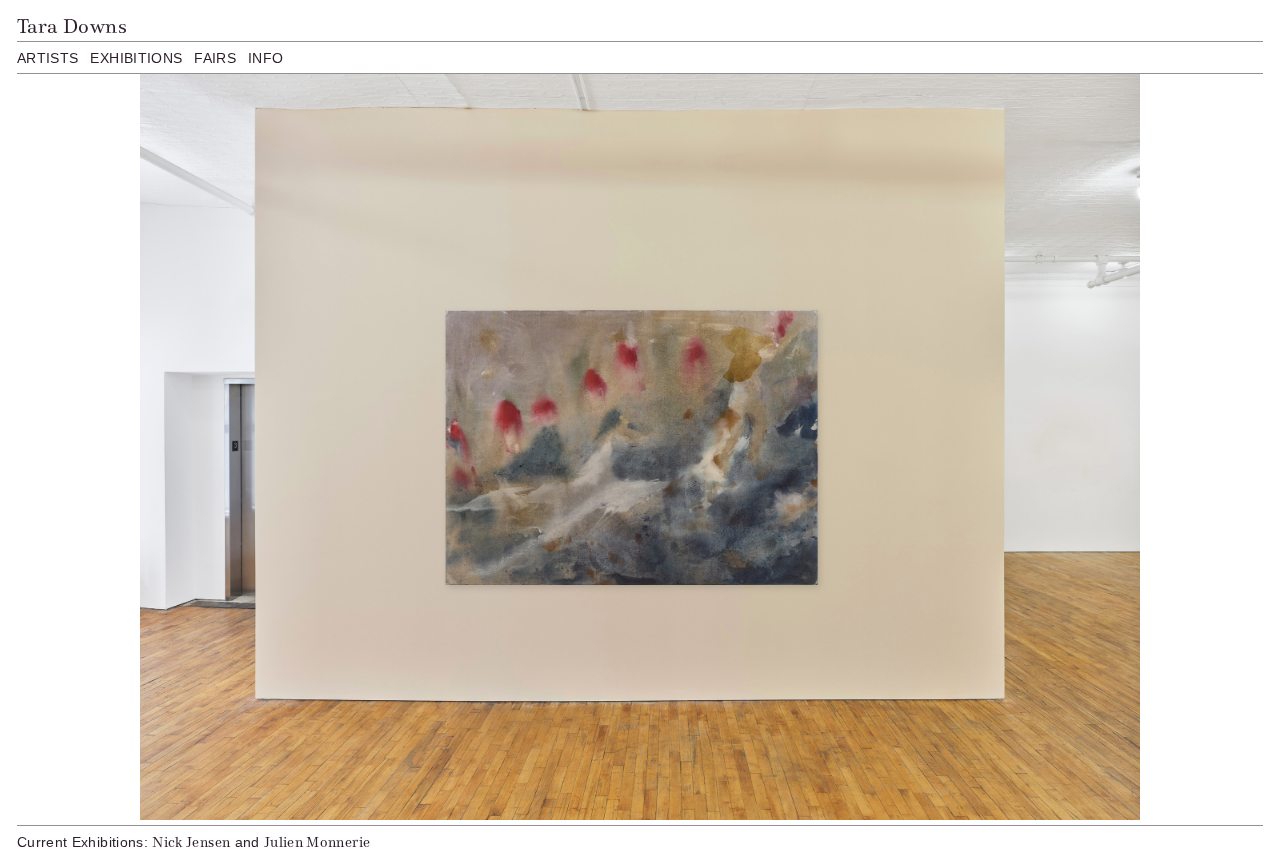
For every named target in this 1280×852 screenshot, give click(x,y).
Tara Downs (72, 26)
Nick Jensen (191, 842)
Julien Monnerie (317, 842)
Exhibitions (136, 58)
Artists (47, 58)
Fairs (215, 58)
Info (265, 58)
